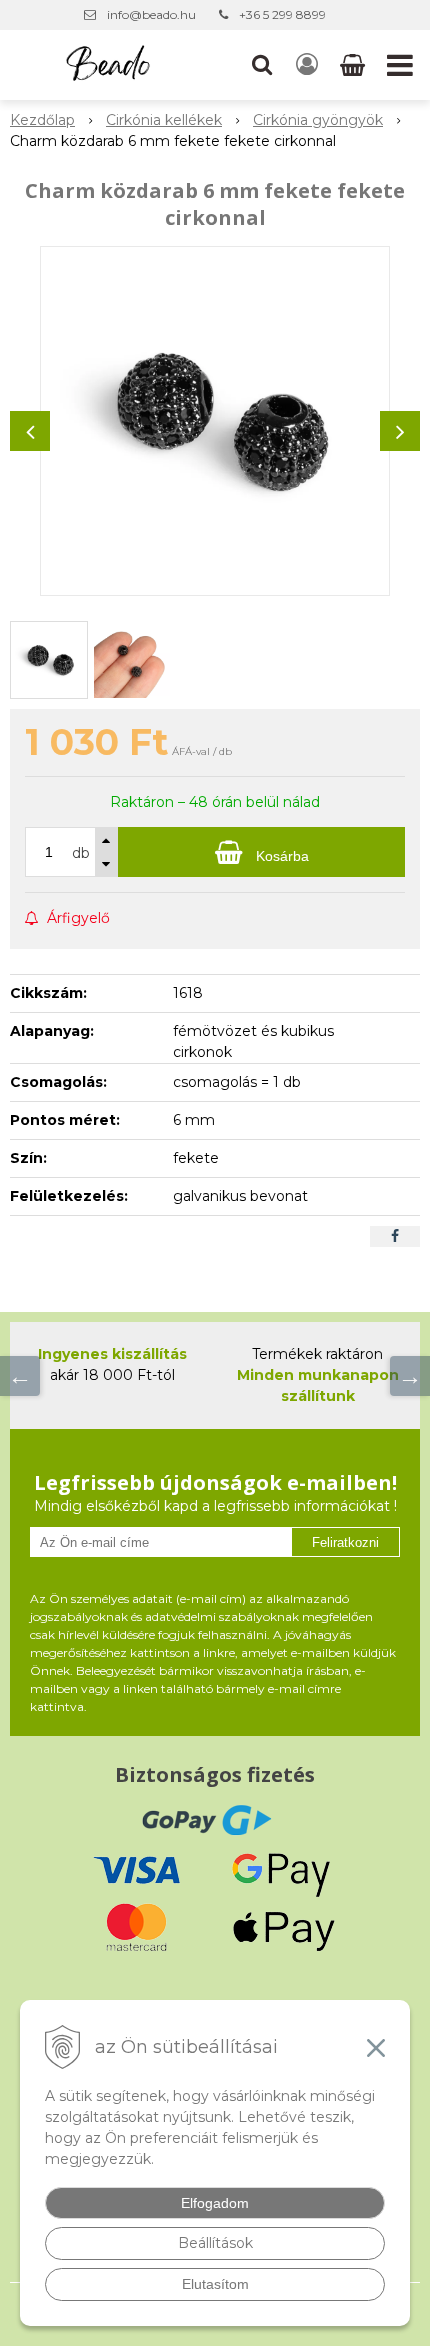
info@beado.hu (151, 14)
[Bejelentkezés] (307, 65)
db (81, 853)
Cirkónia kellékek (164, 120)
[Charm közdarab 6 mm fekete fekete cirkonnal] (215, 421)
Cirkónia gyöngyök (318, 120)
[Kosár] (354, 65)
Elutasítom (215, 2284)
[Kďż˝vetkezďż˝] (410, 1376)
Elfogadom (215, 2203)
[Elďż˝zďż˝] (20, 1376)
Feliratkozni (345, 1542)
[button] (262, 65)
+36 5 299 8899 (282, 14)
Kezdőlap (42, 120)
